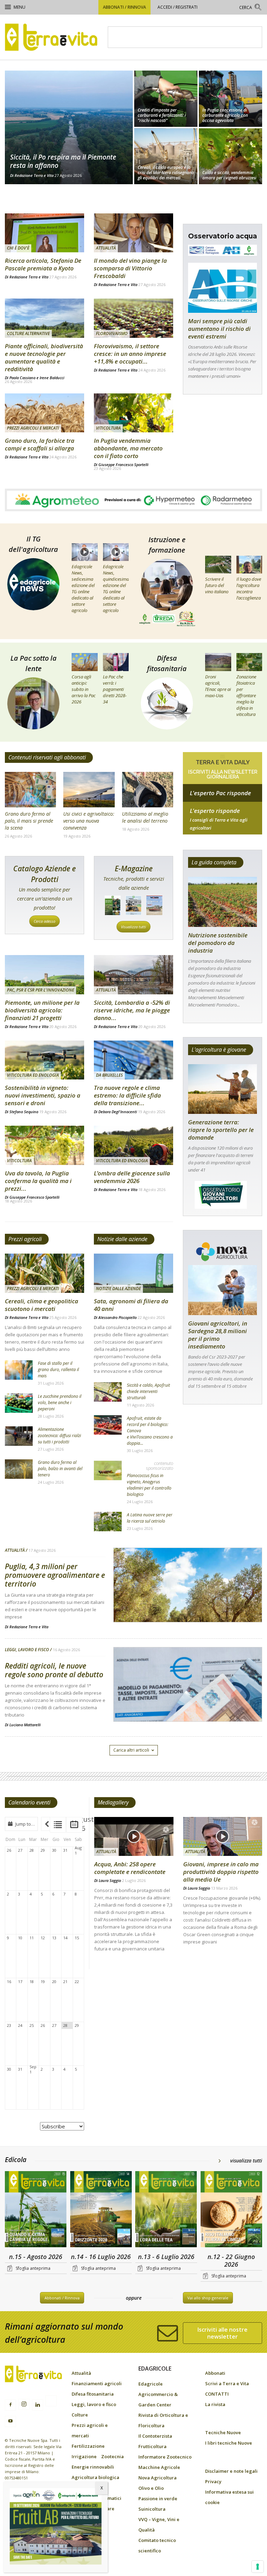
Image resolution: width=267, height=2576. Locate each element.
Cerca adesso (44, 921)
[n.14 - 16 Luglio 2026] (101, 2211)
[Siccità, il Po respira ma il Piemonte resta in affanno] (69, 127)
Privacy (213, 2481)
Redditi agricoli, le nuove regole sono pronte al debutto (54, 1670)
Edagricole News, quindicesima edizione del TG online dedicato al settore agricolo (116, 588)
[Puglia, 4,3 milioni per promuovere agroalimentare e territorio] (188, 1603)
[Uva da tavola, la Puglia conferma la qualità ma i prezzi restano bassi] (44, 1145)
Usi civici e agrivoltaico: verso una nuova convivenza (89, 821)
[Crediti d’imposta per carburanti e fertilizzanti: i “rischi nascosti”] (166, 98)
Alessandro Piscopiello (118, 1317)
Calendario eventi (29, 1802)
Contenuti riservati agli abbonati (47, 757)
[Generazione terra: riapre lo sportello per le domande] (222, 1089)
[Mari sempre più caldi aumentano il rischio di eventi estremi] (222, 288)
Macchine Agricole (159, 2467)
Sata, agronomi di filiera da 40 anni (131, 1305)
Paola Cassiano (22, 378)
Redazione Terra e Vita (34, 175)
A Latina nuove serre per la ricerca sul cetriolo (150, 1518)
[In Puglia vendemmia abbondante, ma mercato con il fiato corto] (133, 413)
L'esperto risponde (215, 811)
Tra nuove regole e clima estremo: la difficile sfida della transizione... (127, 1095)
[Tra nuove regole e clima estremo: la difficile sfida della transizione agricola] (133, 1060)
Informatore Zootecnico (165, 2457)
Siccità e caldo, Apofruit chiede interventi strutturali (148, 1391)
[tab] (58, 1825)
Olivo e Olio (151, 2488)
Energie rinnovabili (93, 2467)
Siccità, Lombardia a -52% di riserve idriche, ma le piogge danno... (132, 1010)
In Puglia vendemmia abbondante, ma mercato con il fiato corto (128, 448)
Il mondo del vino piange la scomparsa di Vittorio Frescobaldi (130, 268)
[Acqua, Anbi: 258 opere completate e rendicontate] (134, 1836)
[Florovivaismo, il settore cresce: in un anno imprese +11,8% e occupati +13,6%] (133, 318)
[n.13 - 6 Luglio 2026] (166, 2211)
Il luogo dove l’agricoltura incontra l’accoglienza (249, 588)
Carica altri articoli (131, 1750)
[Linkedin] (38, 2405)
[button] (251, 8)
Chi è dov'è (18, 248)
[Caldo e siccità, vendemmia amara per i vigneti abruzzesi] (230, 157)
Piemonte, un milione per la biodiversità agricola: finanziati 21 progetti (42, 1010)
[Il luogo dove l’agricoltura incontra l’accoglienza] (249, 565)
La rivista (215, 2404)
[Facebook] (10, 2405)
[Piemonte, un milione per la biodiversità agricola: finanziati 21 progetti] (44, 975)
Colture (80, 2415)
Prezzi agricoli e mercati (33, 428)
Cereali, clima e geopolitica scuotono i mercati (42, 1305)
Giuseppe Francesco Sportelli (123, 464)
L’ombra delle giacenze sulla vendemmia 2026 (132, 1177)
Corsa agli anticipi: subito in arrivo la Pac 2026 (84, 689)
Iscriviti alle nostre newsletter (222, 2333)
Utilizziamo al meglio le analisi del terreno (145, 817)
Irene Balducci (52, 378)
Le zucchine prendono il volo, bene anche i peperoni (60, 1403)
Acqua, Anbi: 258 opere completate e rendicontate (130, 1868)
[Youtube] (10, 2421)
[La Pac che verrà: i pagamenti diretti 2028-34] (116, 662)
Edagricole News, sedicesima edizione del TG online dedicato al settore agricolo (83, 588)
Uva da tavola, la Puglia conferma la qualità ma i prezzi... (38, 1181)
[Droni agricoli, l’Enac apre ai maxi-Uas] (218, 662)
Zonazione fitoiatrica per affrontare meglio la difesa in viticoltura (246, 695)
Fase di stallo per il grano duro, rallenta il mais (58, 1369)
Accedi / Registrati (177, 7)
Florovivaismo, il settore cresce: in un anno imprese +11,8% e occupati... (130, 354)
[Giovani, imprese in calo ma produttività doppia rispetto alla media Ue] (223, 1836)
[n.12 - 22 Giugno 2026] (232, 2211)
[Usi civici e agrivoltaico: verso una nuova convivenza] (89, 789)
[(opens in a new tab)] (44, 233)
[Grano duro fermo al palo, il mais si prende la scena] (30, 789)
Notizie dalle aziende (122, 1239)
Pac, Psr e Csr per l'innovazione (41, 990)
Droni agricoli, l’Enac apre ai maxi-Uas (218, 686)
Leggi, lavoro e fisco (27, 1650)
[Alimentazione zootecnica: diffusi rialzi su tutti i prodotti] (19, 1436)
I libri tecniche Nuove (229, 2443)
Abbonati (215, 2373)
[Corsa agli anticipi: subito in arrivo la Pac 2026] (85, 662)
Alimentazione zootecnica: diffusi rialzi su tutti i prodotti (59, 1436)
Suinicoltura (152, 2509)
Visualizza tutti (133, 927)
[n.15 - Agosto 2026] (36, 2211)
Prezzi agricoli (25, 1239)
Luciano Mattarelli (25, 1725)
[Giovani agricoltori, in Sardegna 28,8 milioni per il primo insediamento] (222, 1290)
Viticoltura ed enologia (33, 1075)
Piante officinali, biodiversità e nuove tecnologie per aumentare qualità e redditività (44, 357)
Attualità (106, 248)
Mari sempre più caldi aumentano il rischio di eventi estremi (219, 329)
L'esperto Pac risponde (220, 793)
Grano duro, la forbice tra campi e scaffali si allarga (40, 444)
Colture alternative (28, 333)
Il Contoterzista (155, 2436)
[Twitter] (51, 2402)
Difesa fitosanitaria (93, 2394)
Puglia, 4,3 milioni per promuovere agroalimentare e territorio (55, 1575)
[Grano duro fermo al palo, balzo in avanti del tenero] (19, 1469)
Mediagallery (113, 1802)
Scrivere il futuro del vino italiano (217, 585)
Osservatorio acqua (222, 236)
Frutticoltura (152, 2446)
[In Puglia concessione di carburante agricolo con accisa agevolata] (230, 98)
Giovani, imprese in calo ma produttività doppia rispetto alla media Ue (221, 1872)
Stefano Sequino (24, 1112)
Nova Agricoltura (157, 2478)
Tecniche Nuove (223, 2432)
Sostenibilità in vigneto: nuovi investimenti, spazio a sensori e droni (43, 1095)
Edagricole (151, 2384)
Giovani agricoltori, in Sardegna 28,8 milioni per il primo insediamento (218, 1335)
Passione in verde (158, 2498)
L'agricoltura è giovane (219, 1050)
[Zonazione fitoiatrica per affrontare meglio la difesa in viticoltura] (249, 662)
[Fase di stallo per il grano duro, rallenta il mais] (19, 1370)
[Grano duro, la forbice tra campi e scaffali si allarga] (44, 413)
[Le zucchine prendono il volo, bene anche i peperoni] (19, 1403)
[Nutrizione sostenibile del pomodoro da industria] (222, 902)
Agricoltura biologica (95, 2477)
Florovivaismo (112, 333)
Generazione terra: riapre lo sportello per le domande (221, 1130)
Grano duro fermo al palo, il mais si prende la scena (29, 821)
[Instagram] (24, 2404)
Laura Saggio (110, 1880)
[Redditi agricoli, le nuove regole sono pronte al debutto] (188, 1702)
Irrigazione (84, 2456)
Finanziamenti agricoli (97, 2383)
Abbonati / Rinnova (124, 7)
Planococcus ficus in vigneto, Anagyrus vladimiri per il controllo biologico (149, 1485)
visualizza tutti (246, 2161)
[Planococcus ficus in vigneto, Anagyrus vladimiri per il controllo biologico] (108, 1470)
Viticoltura (108, 428)
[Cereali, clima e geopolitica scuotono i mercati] (44, 1273)
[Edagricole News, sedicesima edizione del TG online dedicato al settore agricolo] (85, 552)
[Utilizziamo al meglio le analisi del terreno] (148, 789)
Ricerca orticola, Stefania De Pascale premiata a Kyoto (43, 264)
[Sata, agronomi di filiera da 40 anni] (133, 1273)
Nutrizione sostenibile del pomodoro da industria (218, 943)
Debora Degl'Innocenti (118, 1112)
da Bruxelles (109, 1075)
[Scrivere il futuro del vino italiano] (218, 565)
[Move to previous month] (47, 1824)
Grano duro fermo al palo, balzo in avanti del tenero (60, 1469)
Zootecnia (112, 2456)
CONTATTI (217, 2394)
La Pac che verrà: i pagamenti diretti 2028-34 (115, 689)
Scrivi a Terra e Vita (227, 2383)
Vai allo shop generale (208, 2298)
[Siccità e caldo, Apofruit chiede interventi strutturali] (108, 1392)
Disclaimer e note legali (231, 2471)
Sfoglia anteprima (33, 2268)
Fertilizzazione (88, 2446)
